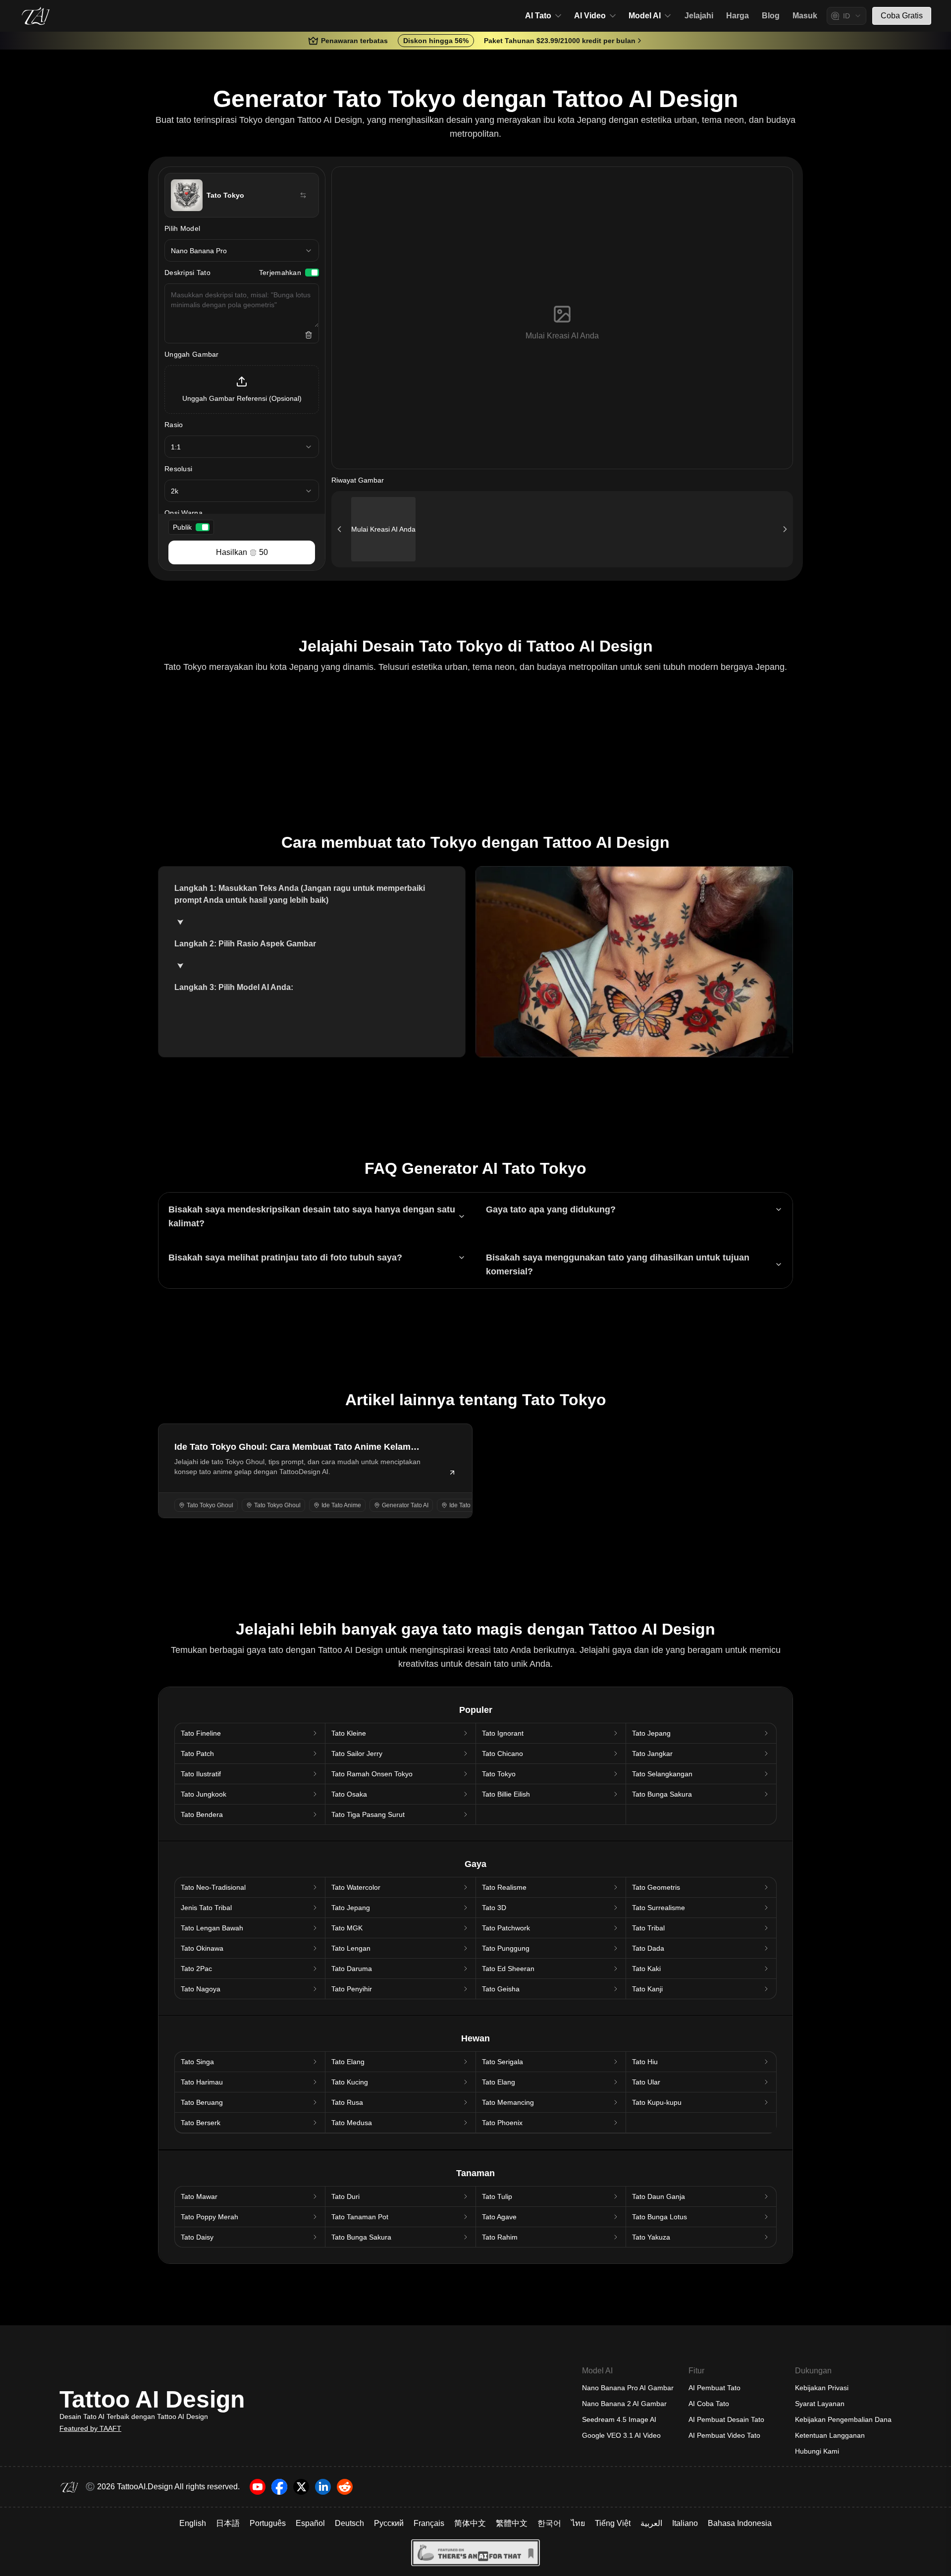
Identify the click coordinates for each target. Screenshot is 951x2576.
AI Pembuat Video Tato (724, 2435)
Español (310, 2523)
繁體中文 (512, 2523)
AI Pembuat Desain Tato (726, 2419)
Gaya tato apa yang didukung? (551, 1209)
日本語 (228, 2523)
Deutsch (349, 2523)
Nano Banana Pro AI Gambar (628, 2388)
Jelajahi (699, 16)
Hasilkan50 (242, 552)
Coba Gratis (902, 16)
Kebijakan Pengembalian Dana (843, 2419)
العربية (651, 2523)
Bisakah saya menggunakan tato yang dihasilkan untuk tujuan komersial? (618, 1264)
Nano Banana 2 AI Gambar (624, 2404)
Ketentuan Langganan (830, 2435)
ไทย (578, 2523)
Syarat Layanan (820, 2404)
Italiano (685, 2523)
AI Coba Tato (709, 2404)
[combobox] (846, 16)
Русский (389, 2523)
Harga (738, 16)
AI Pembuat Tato (714, 2388)
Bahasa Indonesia (740, 2523)
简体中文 (470, 2523)
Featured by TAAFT (90, 2428)
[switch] (312, 273)
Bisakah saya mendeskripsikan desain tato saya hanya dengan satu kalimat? (312, 1216)
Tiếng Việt (613, 2523)
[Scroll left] (339, 529)
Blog (771, 16)
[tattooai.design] (36, 16)
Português (268, 2523)
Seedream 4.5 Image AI (619, 2419)
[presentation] (242, 389)
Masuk (805, 16)
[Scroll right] (785, 529)
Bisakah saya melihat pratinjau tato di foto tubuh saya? (285, 1258)
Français (429, 2523)
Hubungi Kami (817, 2451)
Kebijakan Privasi (822, 2388)
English (193, 2523)
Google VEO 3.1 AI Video (621, 2435)
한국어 (549, 2523)
